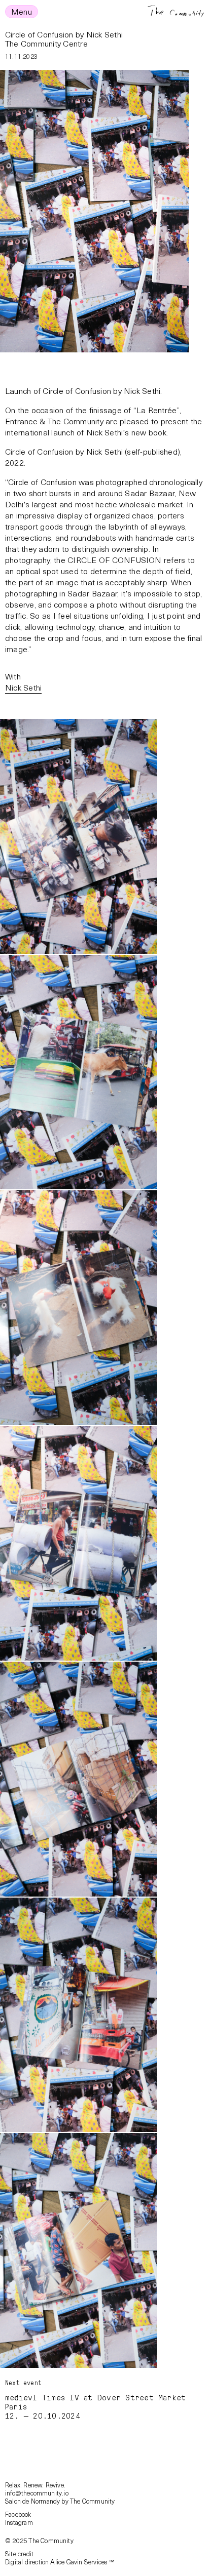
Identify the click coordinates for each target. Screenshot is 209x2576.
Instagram (19, 2522)
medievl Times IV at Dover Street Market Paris (95, 2402)
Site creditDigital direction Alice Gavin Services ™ (60, 2558)
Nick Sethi (23, 687)
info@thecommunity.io (37, 2493)
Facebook (18, 2514)
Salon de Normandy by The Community (60, 2501)
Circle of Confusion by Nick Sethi (64, 34)
